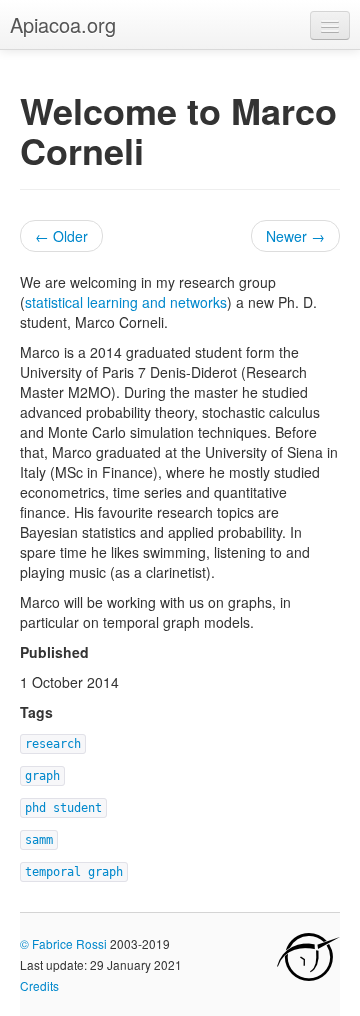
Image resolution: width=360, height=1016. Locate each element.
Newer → (295, 236)
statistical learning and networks (126, 302)
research (53, 744)
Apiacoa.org (63, 24)
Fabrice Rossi (69, 943)
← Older (61, 236)
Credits (39, 985)
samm (39, 840)
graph (42, 776)
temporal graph (74, 872)
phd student (63, 808)
